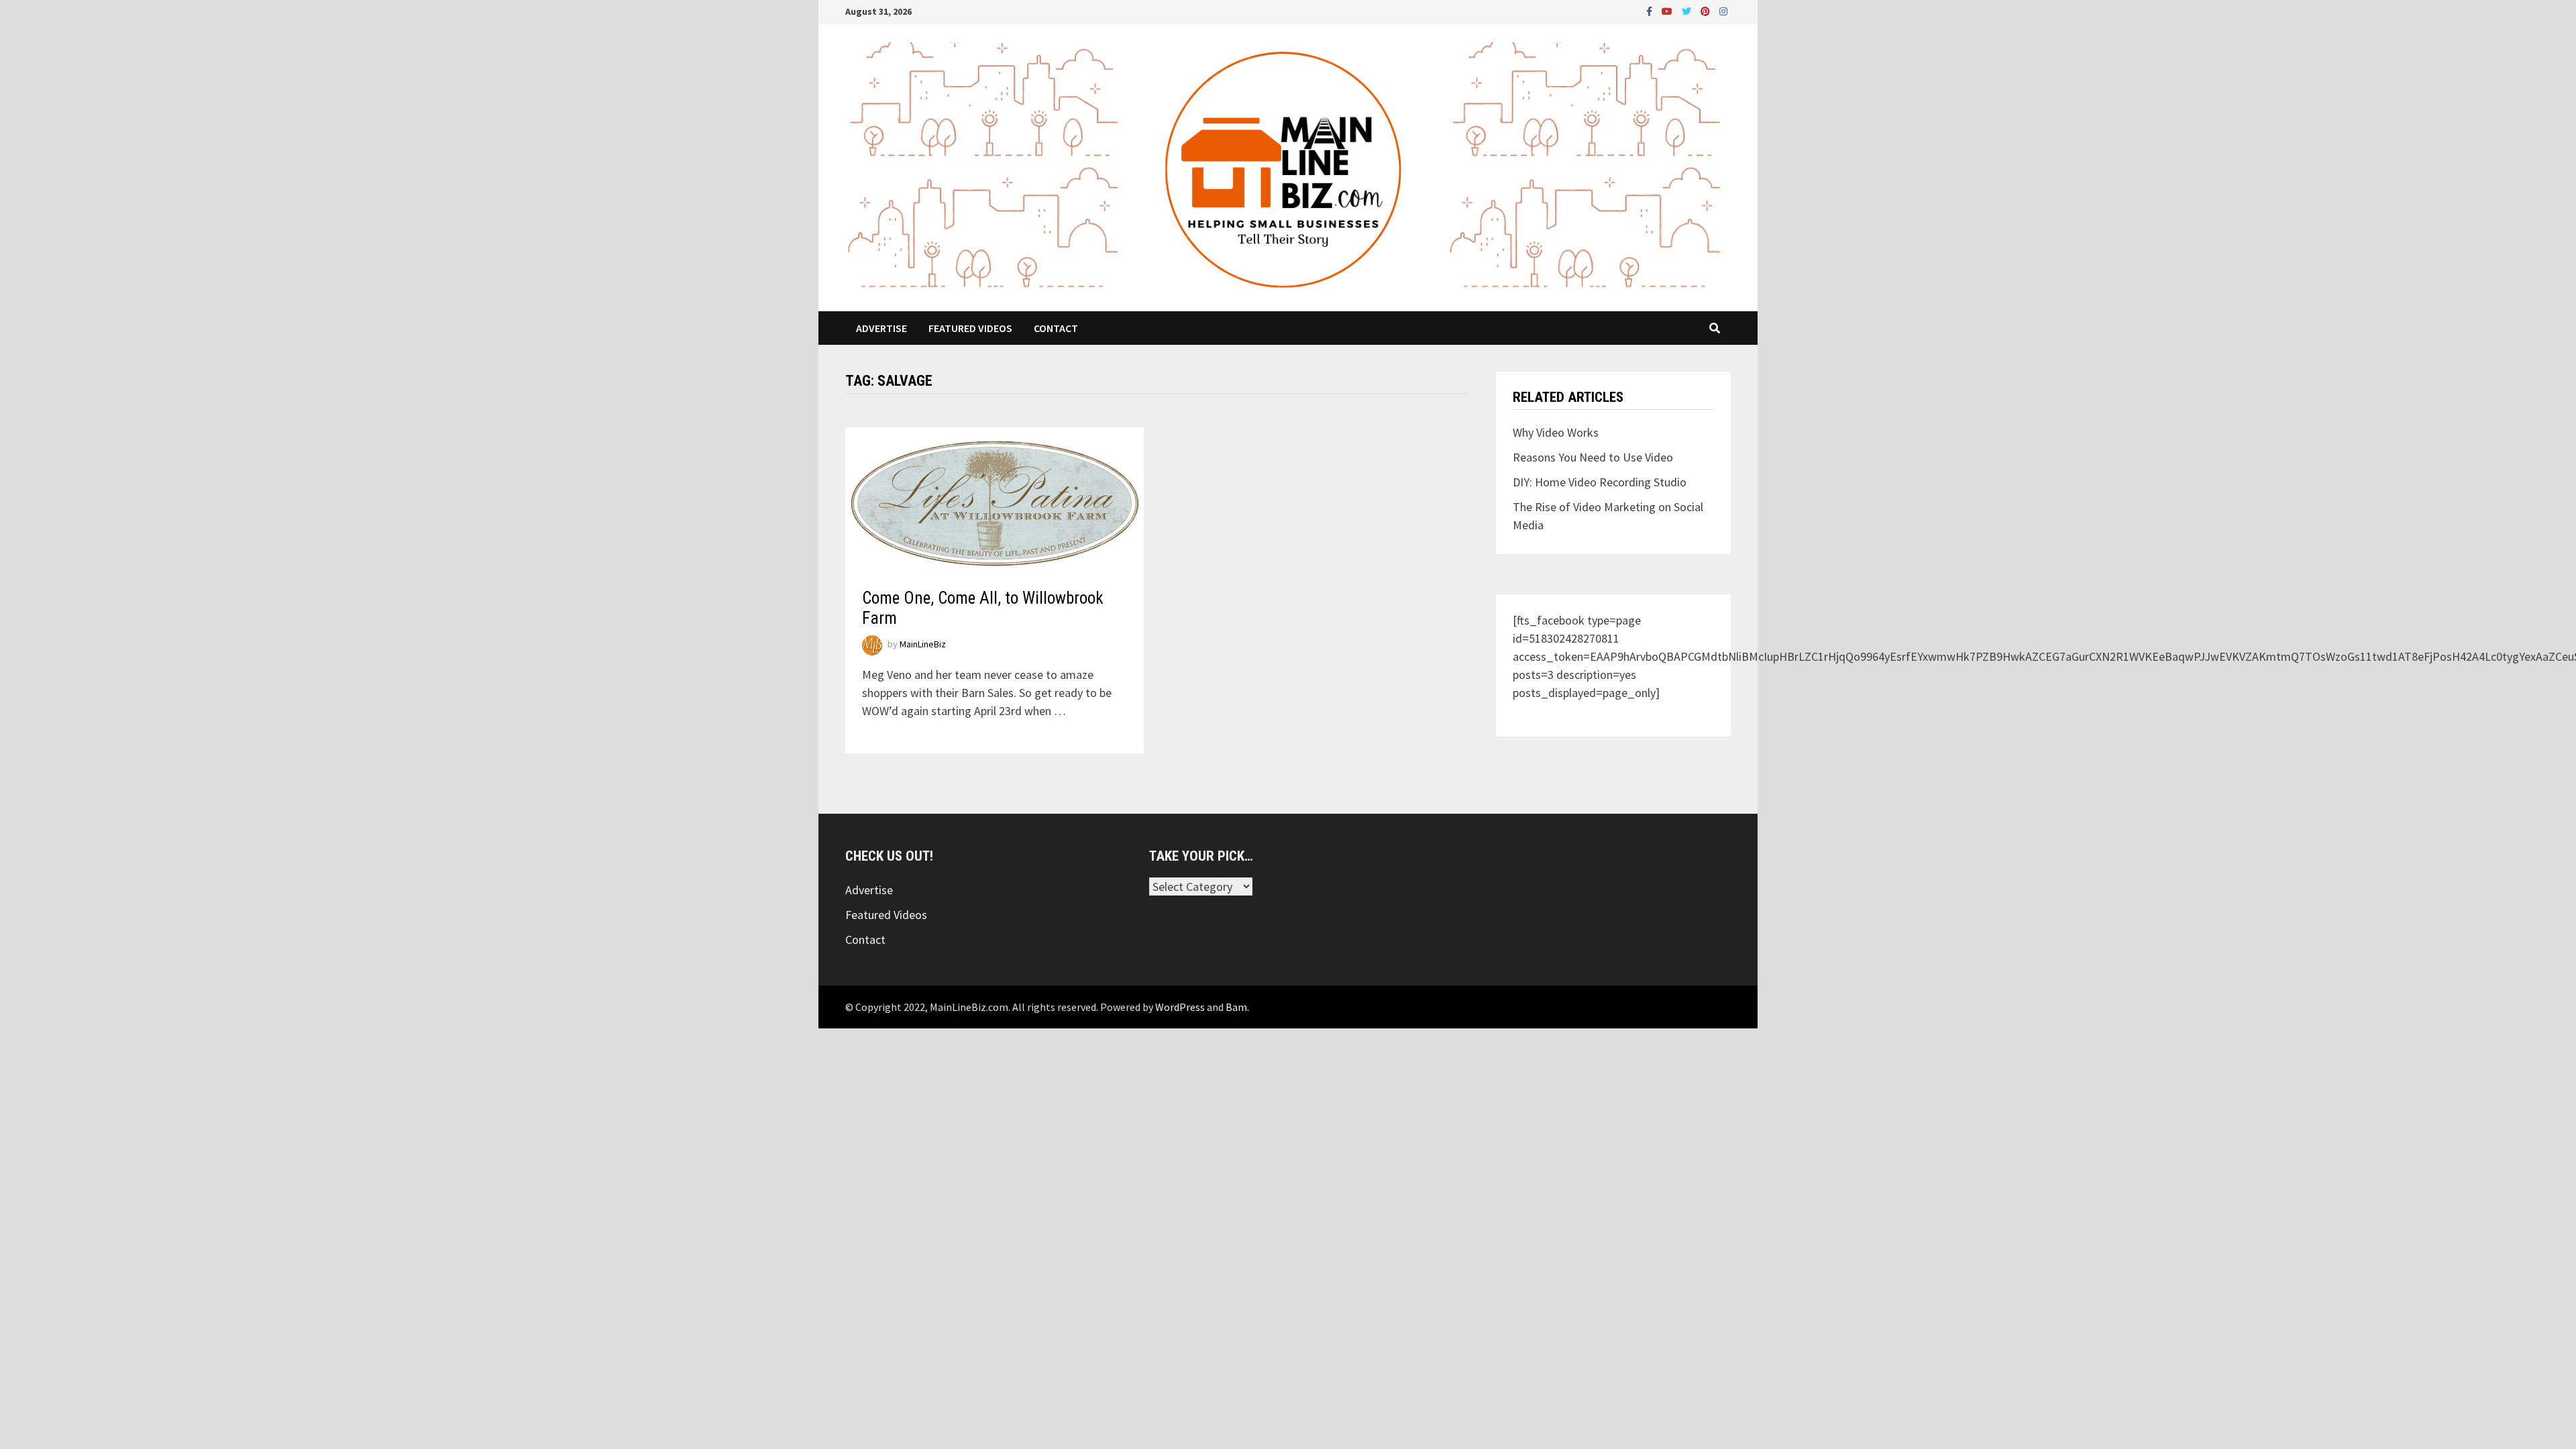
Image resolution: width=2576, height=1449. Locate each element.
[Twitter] (1688, 10)
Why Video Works (1556, 432)
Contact (1056, 328)
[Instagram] (1723, 10)
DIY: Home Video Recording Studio (1600, 482)
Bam (1236, 1007)
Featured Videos (970, 328)
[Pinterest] (1707, 10)
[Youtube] (1668, 10)
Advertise (881, 328)
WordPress (1180, 1007)
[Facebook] (1651, 10)
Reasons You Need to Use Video (1593, 457)
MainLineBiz (923, 644)
